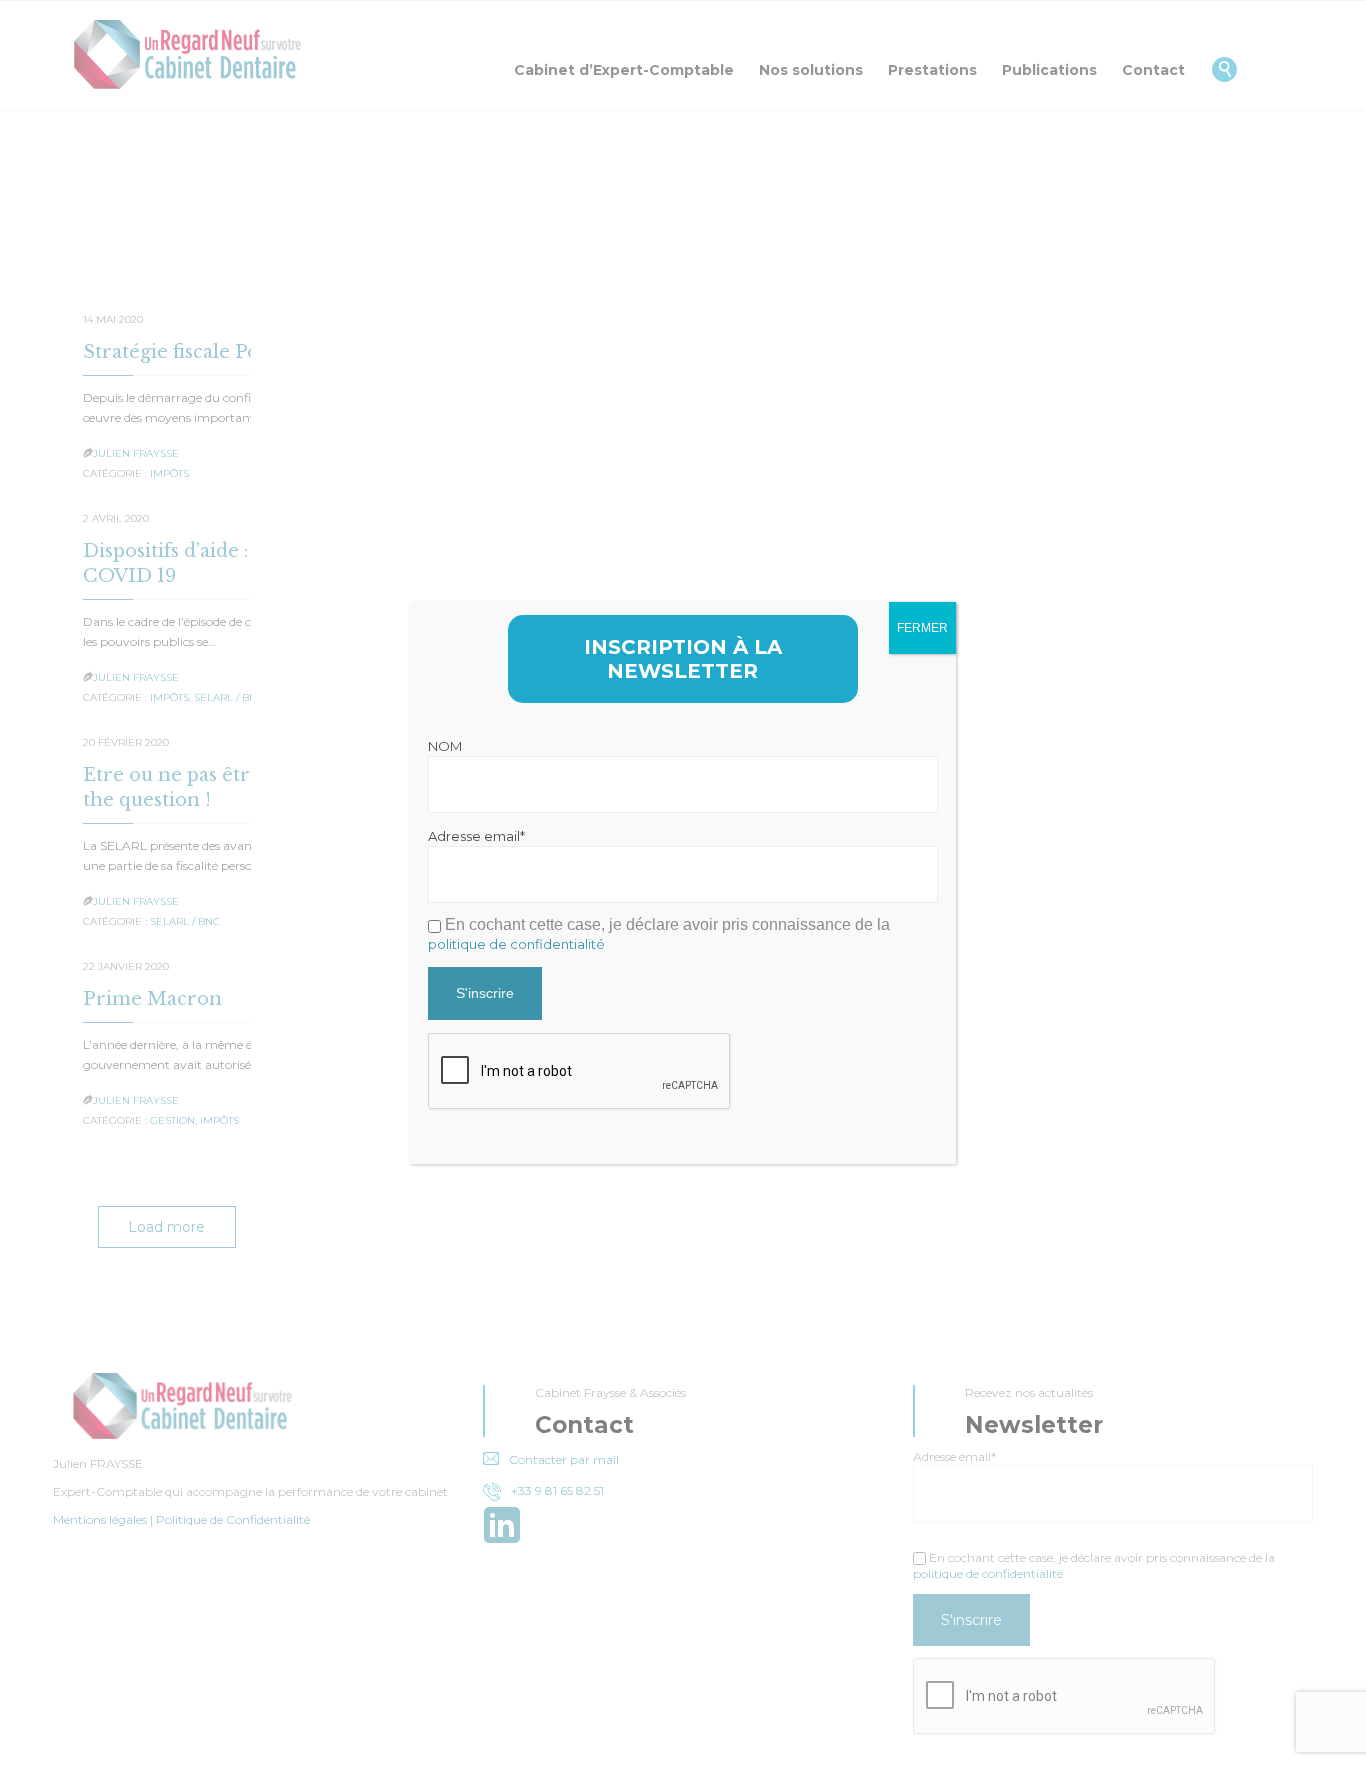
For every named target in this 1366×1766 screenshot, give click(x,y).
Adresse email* (476, 836)
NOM (445, 746)
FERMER (922, 628)
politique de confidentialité (516, 944)
